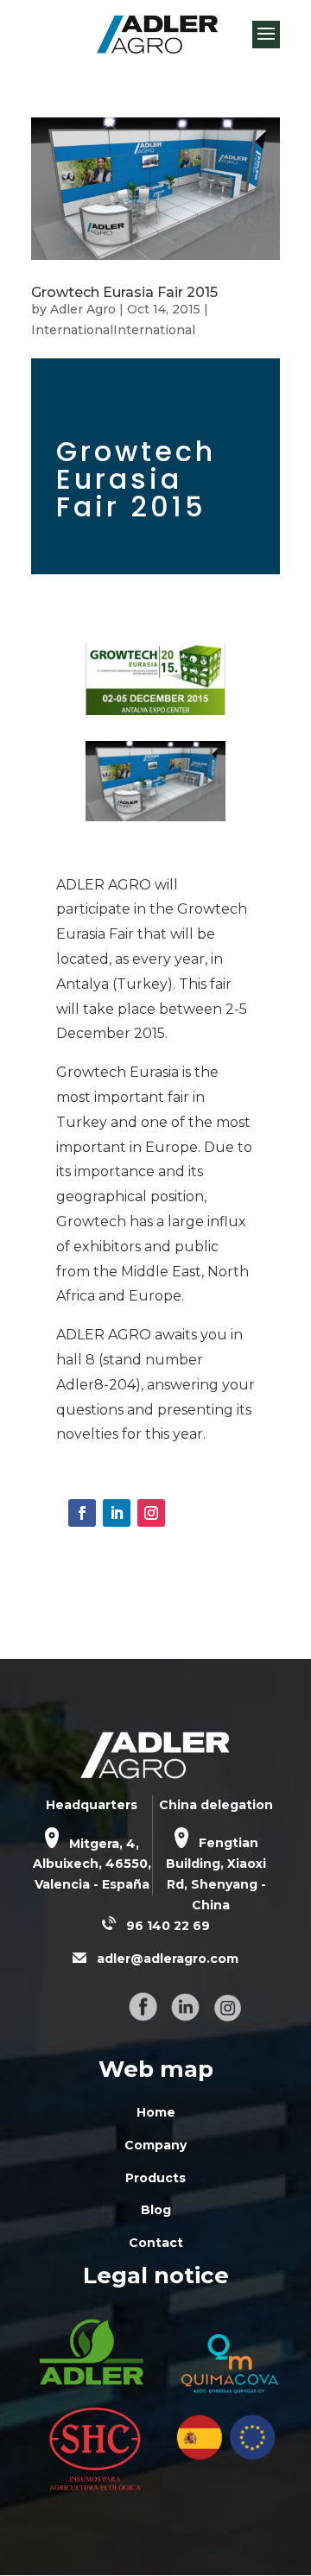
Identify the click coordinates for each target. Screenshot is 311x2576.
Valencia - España (92, 1884)
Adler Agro (83, 309)
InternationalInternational (113, 330)
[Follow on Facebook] (82, 1513)
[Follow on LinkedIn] (117, 1513)
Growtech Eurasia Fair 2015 (124, 292)
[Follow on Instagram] (151, 1513)
